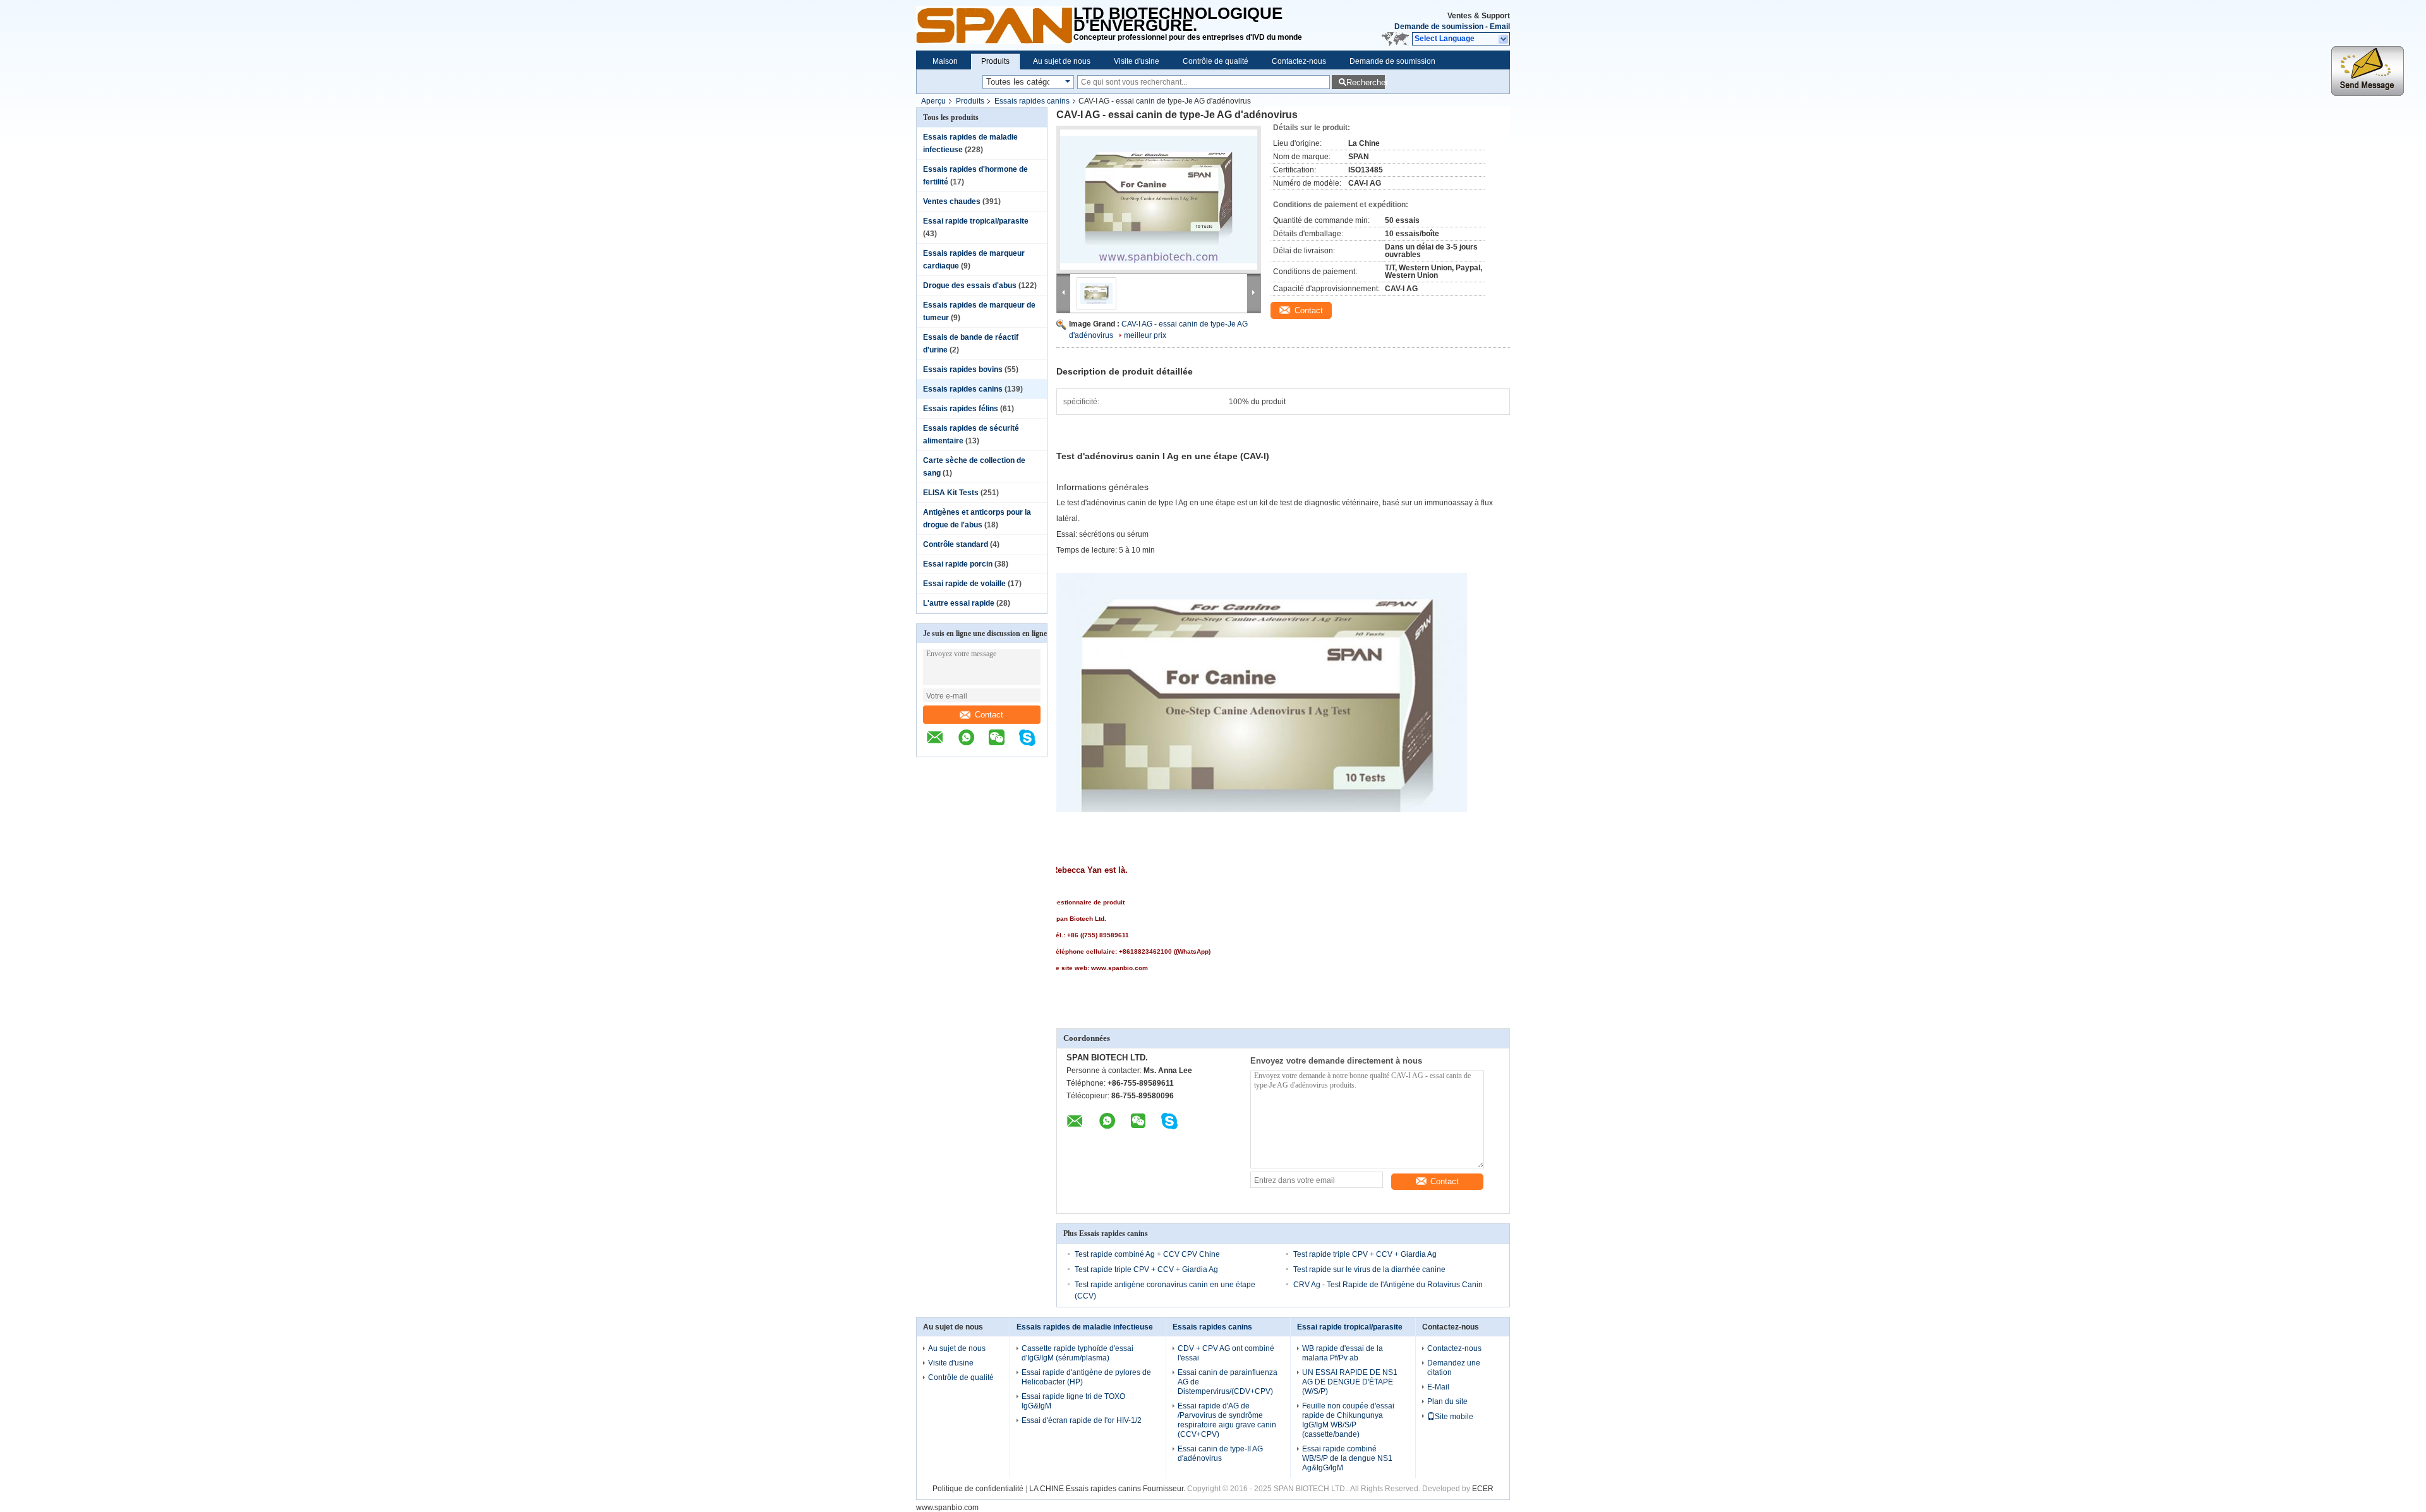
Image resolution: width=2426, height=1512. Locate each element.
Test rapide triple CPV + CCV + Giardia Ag (1365, 1254)
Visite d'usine (1137, 61)
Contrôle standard (956, 544)
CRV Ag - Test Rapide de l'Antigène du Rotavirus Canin (1388, 1285)
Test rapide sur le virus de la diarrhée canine (1369, 1269)
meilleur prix (1145, 335)
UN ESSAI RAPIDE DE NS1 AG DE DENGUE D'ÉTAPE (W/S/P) (1350, 1382)
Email (1500, 27)
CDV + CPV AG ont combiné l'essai (1226, 1353)
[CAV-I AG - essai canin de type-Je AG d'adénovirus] (1159, 200)
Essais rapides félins (961, 409)
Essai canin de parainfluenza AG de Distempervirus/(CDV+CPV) (1228, 1382)
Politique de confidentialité (978, 1489)
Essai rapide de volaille (964, 584)
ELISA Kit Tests (951, 493)
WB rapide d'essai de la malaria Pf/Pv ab (1343, 1353)
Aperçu (933, 101)
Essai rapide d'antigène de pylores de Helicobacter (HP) (1086, 1377)
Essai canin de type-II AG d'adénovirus (1220, 1454)
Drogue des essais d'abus (970, 285)
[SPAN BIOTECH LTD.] (995, 25)
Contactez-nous (1299, 61)
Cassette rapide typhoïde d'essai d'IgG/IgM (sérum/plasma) (1077, 1353)
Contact (989, 715)
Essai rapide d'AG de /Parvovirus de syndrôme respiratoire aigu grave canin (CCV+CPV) (1227, 1420)
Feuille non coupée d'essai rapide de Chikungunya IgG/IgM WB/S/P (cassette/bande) (1348, 1420)
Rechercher (1366, 82)
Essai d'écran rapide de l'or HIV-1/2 (1082, 1420)
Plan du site (1447, 1401)
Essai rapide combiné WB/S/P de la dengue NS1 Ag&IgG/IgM (1347, 1458)
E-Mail (1438, 1387)
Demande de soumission (1439, 27)
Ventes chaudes (952, 201)
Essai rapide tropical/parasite (976, 221)
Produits (995, 61)
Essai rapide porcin (958, 564)
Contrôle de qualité (1216, 61)
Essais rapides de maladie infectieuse (1085, 1327)
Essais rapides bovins (963, 369)
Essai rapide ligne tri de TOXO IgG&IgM (1073, 1401)
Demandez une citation (1454, 1368)
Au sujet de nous (1062, 61)
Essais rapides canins (1032, 101)
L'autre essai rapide (959, 603)
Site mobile (1454, 1417)
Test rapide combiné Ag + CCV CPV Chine (1147, 1254)
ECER (1483, 1489)
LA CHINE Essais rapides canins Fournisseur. (1108, 1489)
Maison (945, 61)
